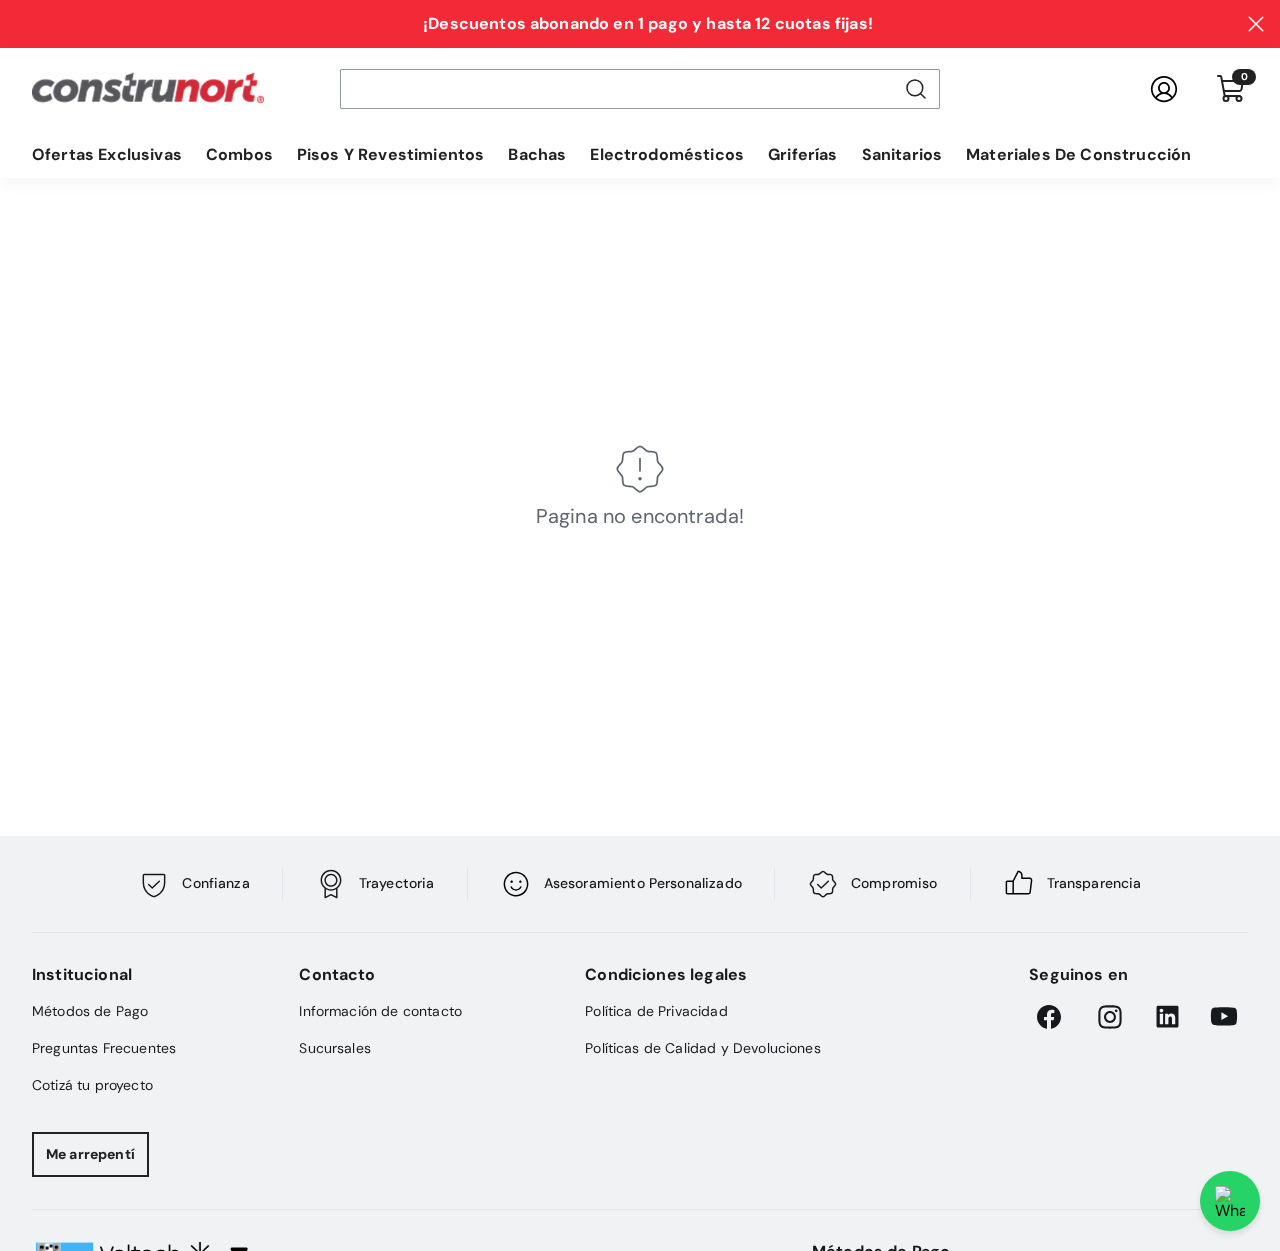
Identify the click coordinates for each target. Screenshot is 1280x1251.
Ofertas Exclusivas (107, 154)
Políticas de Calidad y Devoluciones (703, 1048)
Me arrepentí (90, 1154)
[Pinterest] (1167, 1017)
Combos (239, 154)
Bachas (537, 154)
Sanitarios (902, 154)
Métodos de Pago (90, 1011)
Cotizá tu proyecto (92, 1085)
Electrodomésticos (667, 154)
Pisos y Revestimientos (391, 154)
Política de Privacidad (656, 1011)
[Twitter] (1224, 1017)
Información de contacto (380, 1011)
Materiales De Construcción (1078, 154)
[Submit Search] (916, 89)
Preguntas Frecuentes (104, 1048)
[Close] (1256, 24)
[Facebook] (1053, 1017)
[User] (1164, 89)
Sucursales (335, 1048)
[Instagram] (1110, 1017)
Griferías (802, 154)
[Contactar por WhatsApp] (1230, 1201)
